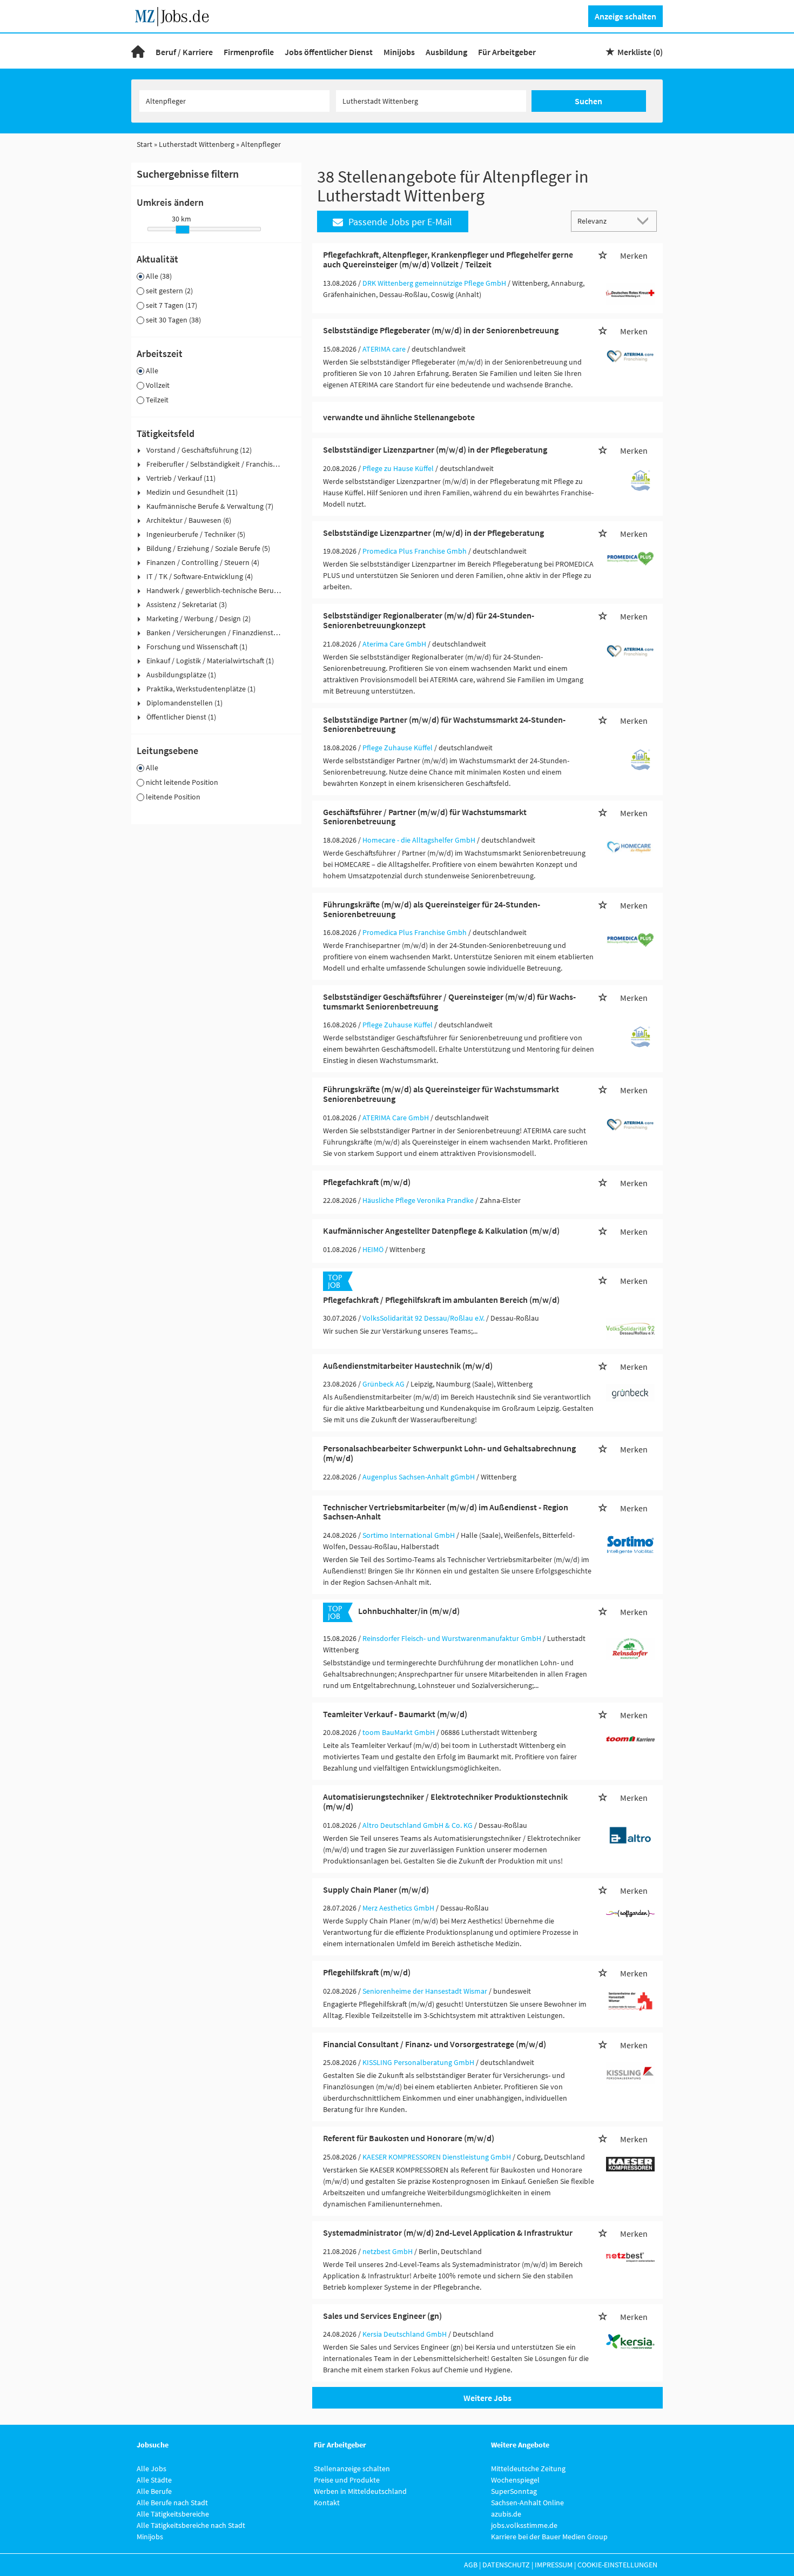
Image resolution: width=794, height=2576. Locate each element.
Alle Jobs (152, 2469)
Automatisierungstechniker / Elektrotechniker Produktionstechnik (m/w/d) (445, 1801)
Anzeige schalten (625, 16)
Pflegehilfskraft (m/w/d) (367, 1972)
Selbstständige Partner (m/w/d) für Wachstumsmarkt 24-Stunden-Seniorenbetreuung (444, 724)
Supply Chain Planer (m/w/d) (376, 1889)
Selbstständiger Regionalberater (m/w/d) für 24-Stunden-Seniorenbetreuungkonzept (429, 620)
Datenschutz (506, 2565)
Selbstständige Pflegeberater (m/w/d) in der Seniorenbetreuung (441, 330)
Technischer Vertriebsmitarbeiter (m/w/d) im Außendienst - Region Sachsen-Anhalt (446, 1512)
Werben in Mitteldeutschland (360, 2491)
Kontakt (327, 2503)
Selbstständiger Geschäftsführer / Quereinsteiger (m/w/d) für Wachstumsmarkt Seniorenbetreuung (449, 1001)
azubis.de (506, 2514)
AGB (471, 2565)
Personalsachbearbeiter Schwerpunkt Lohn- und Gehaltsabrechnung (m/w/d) (449, 1453)
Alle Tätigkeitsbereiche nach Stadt (191, 2525)
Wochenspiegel (515, 2480)
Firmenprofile (249, 52)
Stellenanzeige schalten (352, 2469)
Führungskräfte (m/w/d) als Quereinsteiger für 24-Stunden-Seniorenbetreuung (432, 909)
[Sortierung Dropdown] (645, 221)
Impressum (554, 2565)
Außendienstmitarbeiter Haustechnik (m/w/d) (408, 1366)
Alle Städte (154, 2480)
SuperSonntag (514, 2491)
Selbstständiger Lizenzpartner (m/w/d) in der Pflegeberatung (435, 449)
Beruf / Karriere (184, 52)
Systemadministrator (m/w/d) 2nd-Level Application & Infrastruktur (448, 2232)
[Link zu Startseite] (176, 15)
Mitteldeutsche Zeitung (528, 2469)
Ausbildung (446, 52)
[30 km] (183, 230)
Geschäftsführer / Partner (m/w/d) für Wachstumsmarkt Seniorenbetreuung (425, 817)
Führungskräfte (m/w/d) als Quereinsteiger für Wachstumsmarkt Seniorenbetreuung (441, 1094)
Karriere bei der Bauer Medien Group (549, 2537)
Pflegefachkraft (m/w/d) (367, 1182)
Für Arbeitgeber (507, 52)
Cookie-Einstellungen (617, 2565)
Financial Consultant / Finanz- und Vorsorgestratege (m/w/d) (435, 2044)
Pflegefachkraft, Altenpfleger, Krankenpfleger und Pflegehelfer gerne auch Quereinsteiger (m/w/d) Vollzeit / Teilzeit (448, 259)
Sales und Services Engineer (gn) (382, 2316)
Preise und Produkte (347, 2480)
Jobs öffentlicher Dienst (329, 52)
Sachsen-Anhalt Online (527, 2503)
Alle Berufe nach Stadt (172, 2503)
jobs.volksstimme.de (524, 2525)
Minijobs (399, 52)
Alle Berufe (154, 2491)
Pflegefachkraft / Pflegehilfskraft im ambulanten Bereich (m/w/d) (441, 1300)
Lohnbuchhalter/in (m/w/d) (409, 1611)
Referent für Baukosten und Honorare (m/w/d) (409, 2138)
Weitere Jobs (487, 2398)
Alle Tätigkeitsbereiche (173, 2514)
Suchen (588, 101)
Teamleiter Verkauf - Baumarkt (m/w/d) (395, 1714)
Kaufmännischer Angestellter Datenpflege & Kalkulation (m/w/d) (441, 1230)
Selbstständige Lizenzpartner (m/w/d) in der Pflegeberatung (433, 533)
